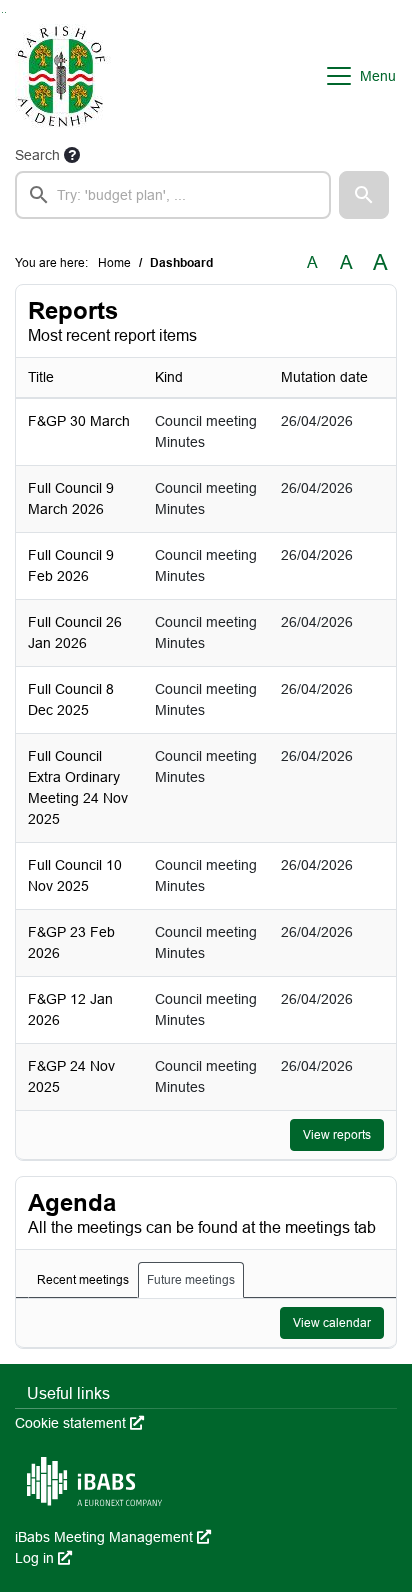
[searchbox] (173, 195)
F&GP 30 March (79, 421)
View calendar (332, 1323)
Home (114, 263)
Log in (43, 1558)
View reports (337, 1135)
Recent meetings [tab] (83, 1280)
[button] (364, 195)
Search (37, 155)
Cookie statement (79, 1423)
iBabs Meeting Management (113, 1537)
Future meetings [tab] (191, 1280)
